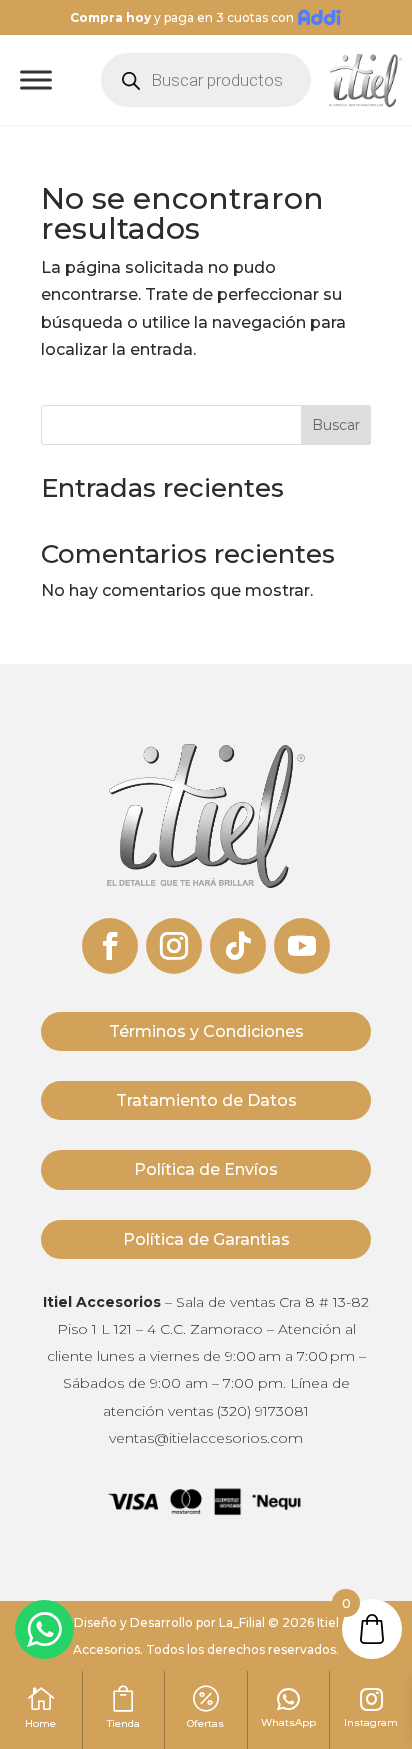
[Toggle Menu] (36, 80)
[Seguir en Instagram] (174, 946)
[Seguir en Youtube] (302, 946)
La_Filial (242, 1622)
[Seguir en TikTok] (238, 946)
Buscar (336, 425)
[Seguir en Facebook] (110, 946)
